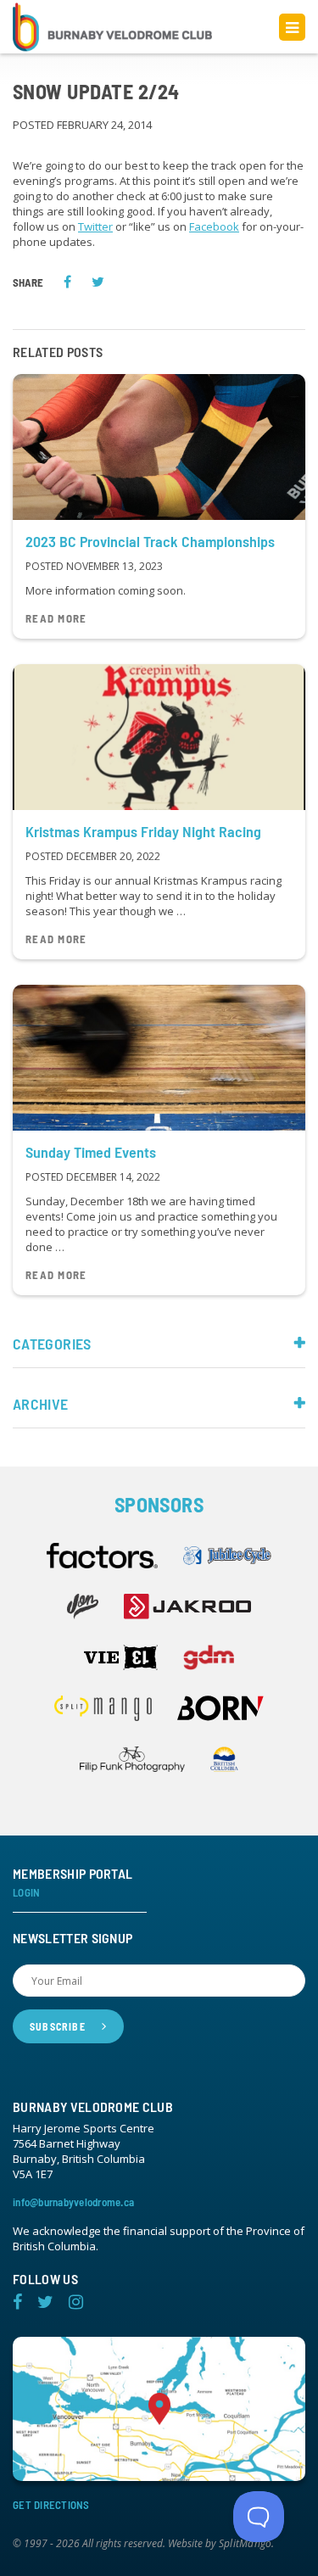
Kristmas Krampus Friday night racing (143, 831)
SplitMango (245, 2544)
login (26, 1893)
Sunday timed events (91, 1152)
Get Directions (51, 2505)
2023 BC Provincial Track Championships (150, 541)
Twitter (95, 226)
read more (56, 619)
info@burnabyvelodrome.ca (73, 2202)
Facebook (214, 226)
